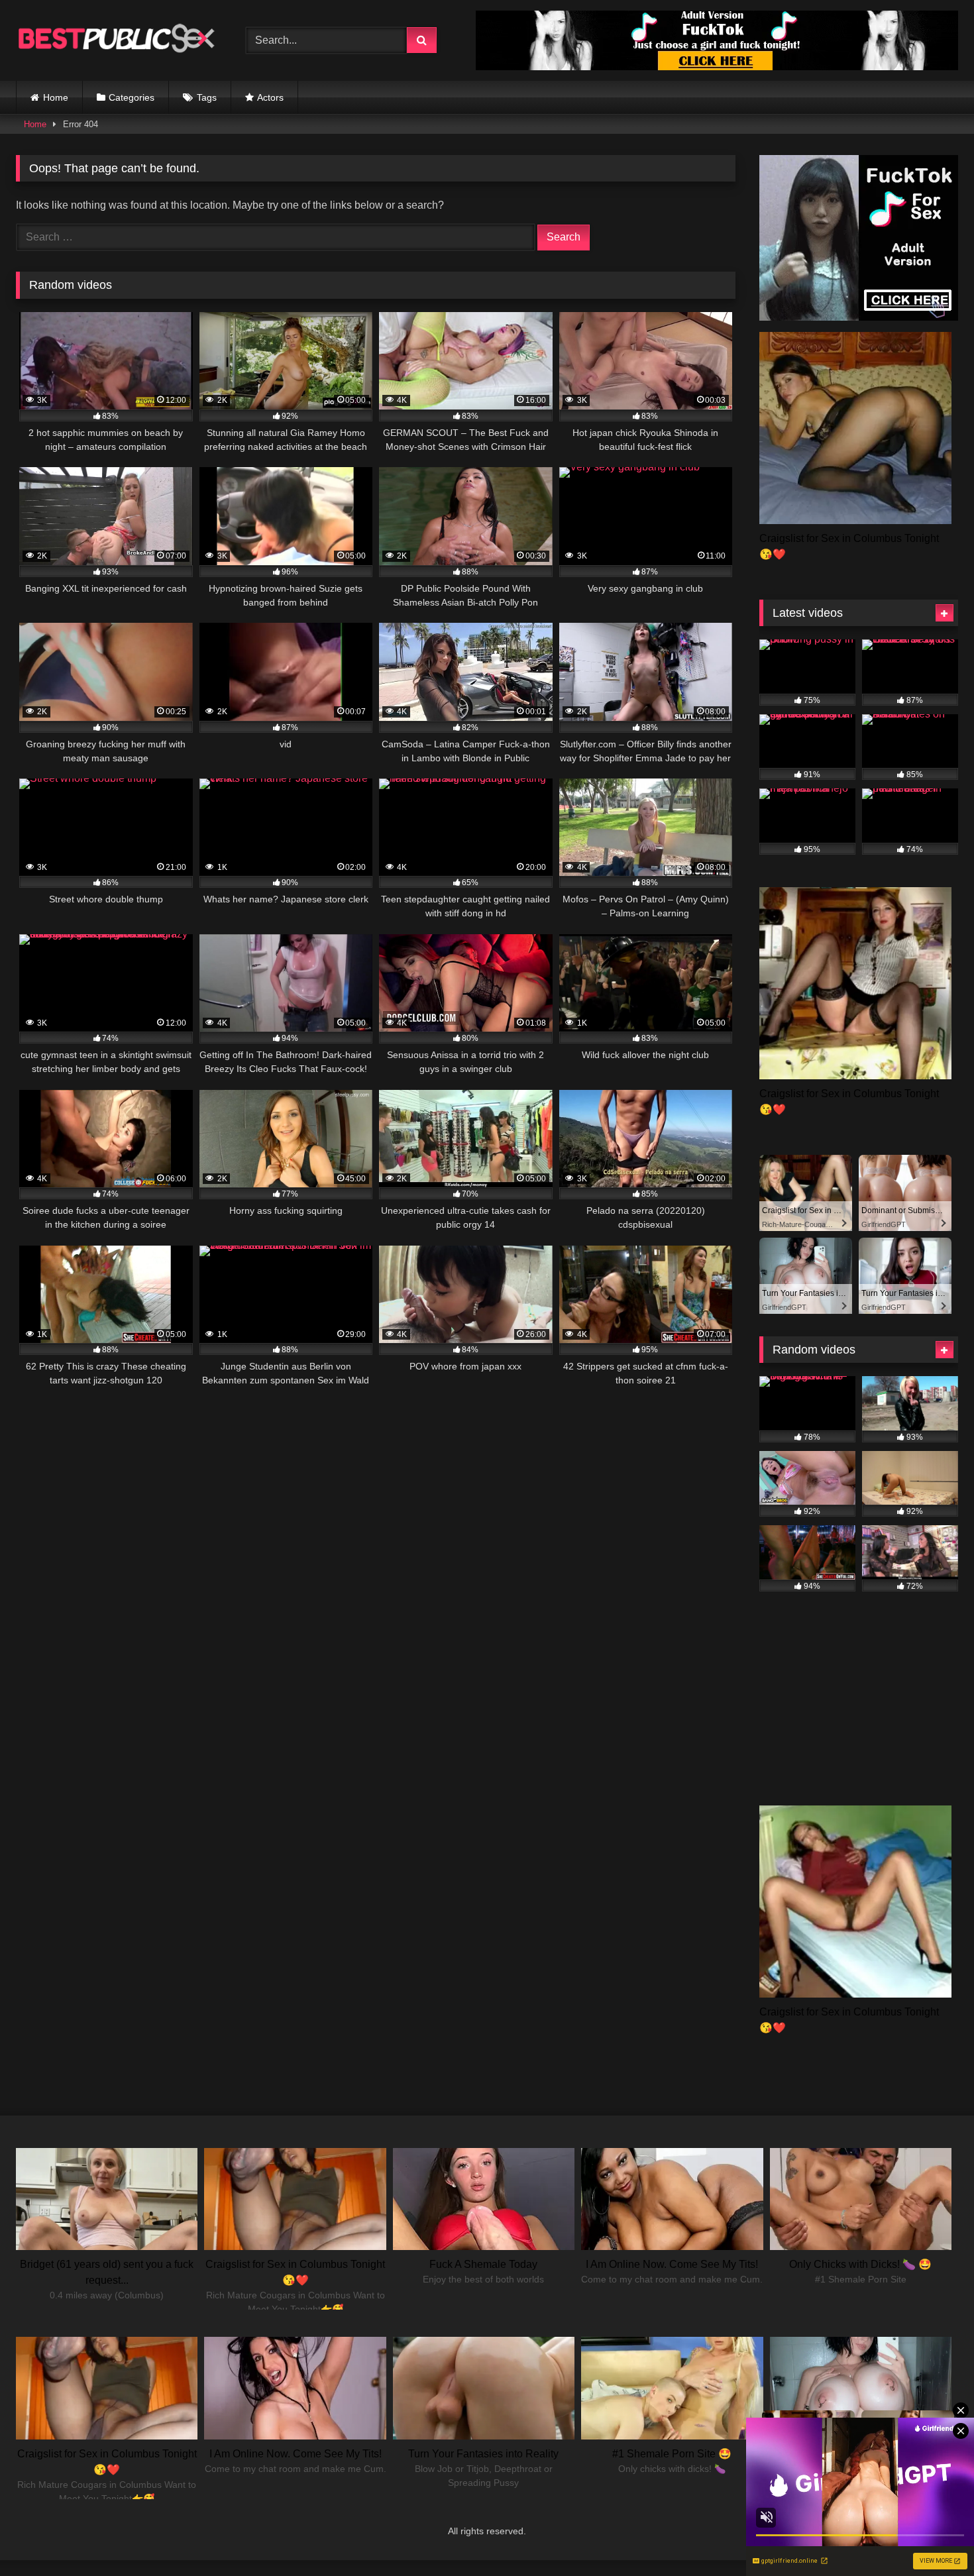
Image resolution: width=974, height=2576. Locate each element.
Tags (207, 97)
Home (56, 97)
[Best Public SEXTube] (115, 40)
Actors (270, 97)
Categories (132, 97)
